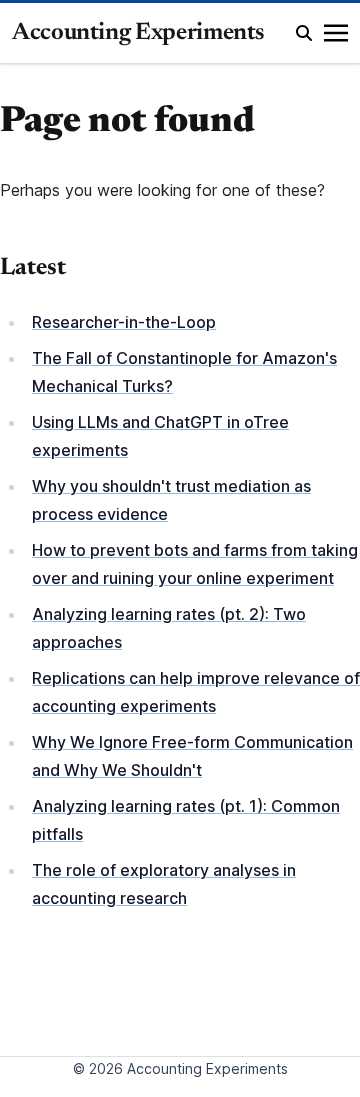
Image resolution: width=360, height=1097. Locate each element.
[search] (304, 33)
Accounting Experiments (138, 33)
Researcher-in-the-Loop (124, 322)
